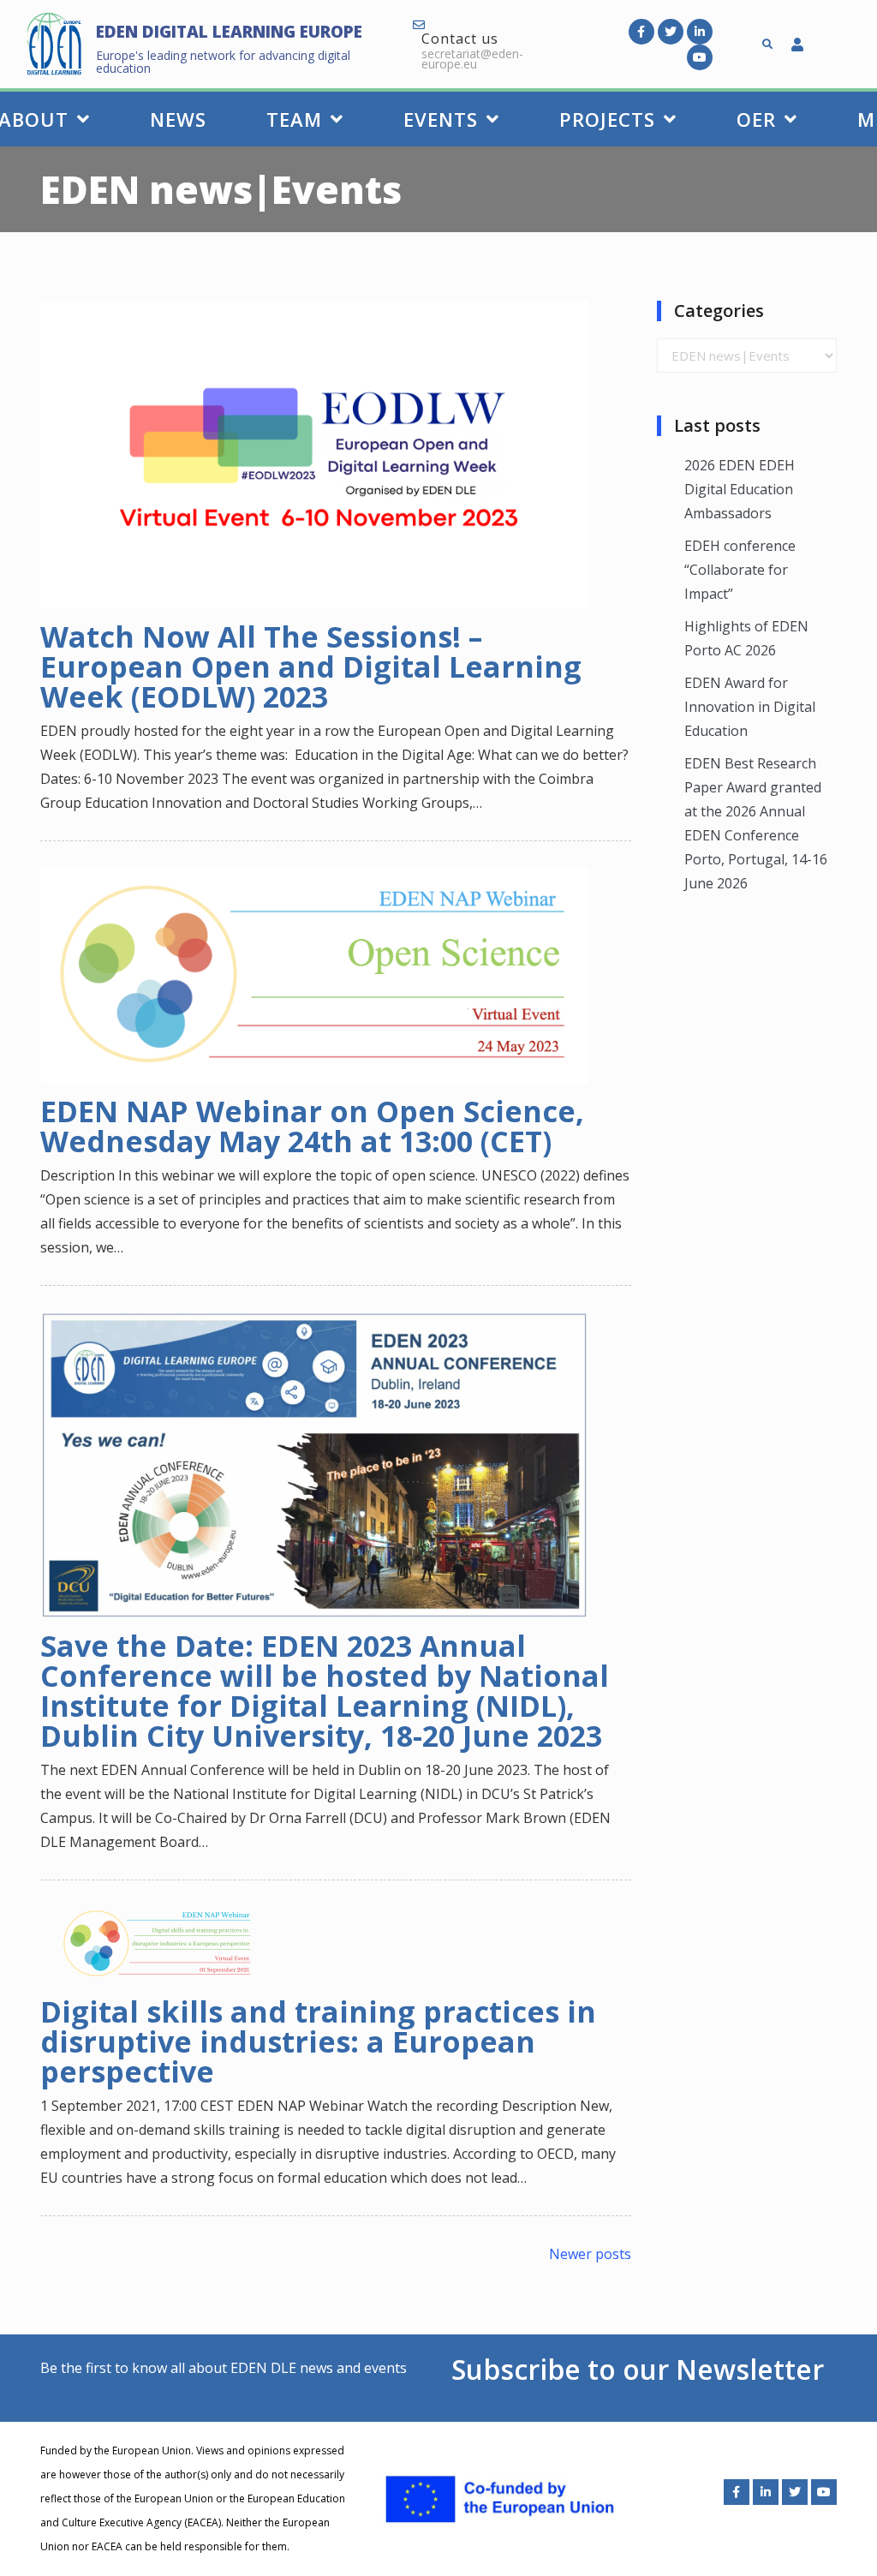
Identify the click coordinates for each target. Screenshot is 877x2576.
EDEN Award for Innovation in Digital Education (750, 707)
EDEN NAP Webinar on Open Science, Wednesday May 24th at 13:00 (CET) (312, 1126)
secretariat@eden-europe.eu (472, 59)
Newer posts (590, 2254)
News (178, 119)
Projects (607, 119)
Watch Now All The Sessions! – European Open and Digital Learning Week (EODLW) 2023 (311, 666)
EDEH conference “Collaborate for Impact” (740, 570)
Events (441, 119)
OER (756, 119)
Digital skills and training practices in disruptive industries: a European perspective (318, 2041)
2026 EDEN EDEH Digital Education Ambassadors (740, 489)
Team (294, 119)
